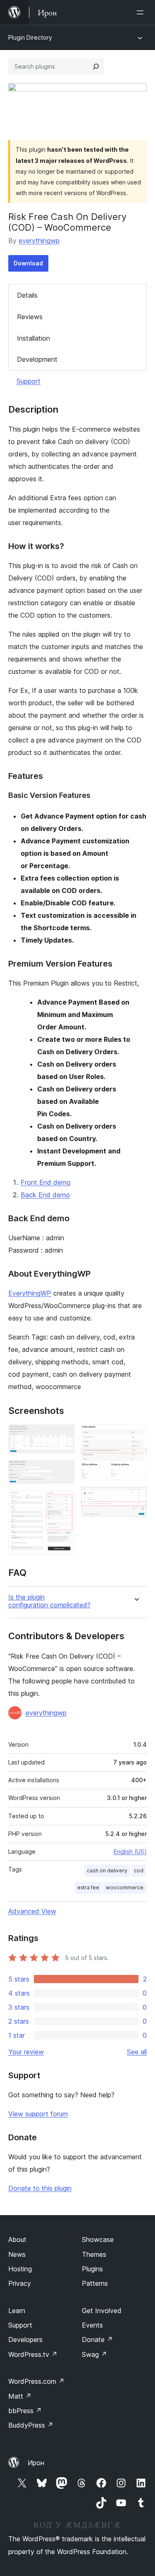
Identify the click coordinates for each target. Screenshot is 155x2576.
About (17, 2239)
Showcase (98, 2239)
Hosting (20, 2269)
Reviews (30, 317)
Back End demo (45, 1195)
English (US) (130, 1851)
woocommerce (125, 1887)
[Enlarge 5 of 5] (136, 1498)
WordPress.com (36, 2381)
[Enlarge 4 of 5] (136, 1435)
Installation (33, 338)
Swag (94, 2354)
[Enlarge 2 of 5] (63, 1471)
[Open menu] (142, 12)
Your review (26, 2052)
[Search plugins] (96, 67)
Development (37, 359)
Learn (17, 2311)
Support (29, 381)
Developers (25, 2340)
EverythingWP (30, 1293)
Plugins (92, 2269)
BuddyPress (31, 2425)
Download (28, 263)
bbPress (25, 2411)
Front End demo (46, 1182)
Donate (97, 2340)
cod (139, 1871)
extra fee (88, 1887)
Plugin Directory (30, 37)
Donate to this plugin (40, 2188)
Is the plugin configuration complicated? (49, 1601)
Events (92, 2325)
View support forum (38, 2114)
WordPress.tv (33, 2354)
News (17, 2254)
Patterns (95, 2283)
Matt (20, 2396)
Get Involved (102, 2311)
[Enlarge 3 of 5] (63, 1502)
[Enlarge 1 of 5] (63, 1435)
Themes (94, 2254)
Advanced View (32, 1911)
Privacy (20, 2283)
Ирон (36, 2463)
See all (137, 2052)
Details (27, 295)
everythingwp (39, 241)
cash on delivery (107, 1871)
